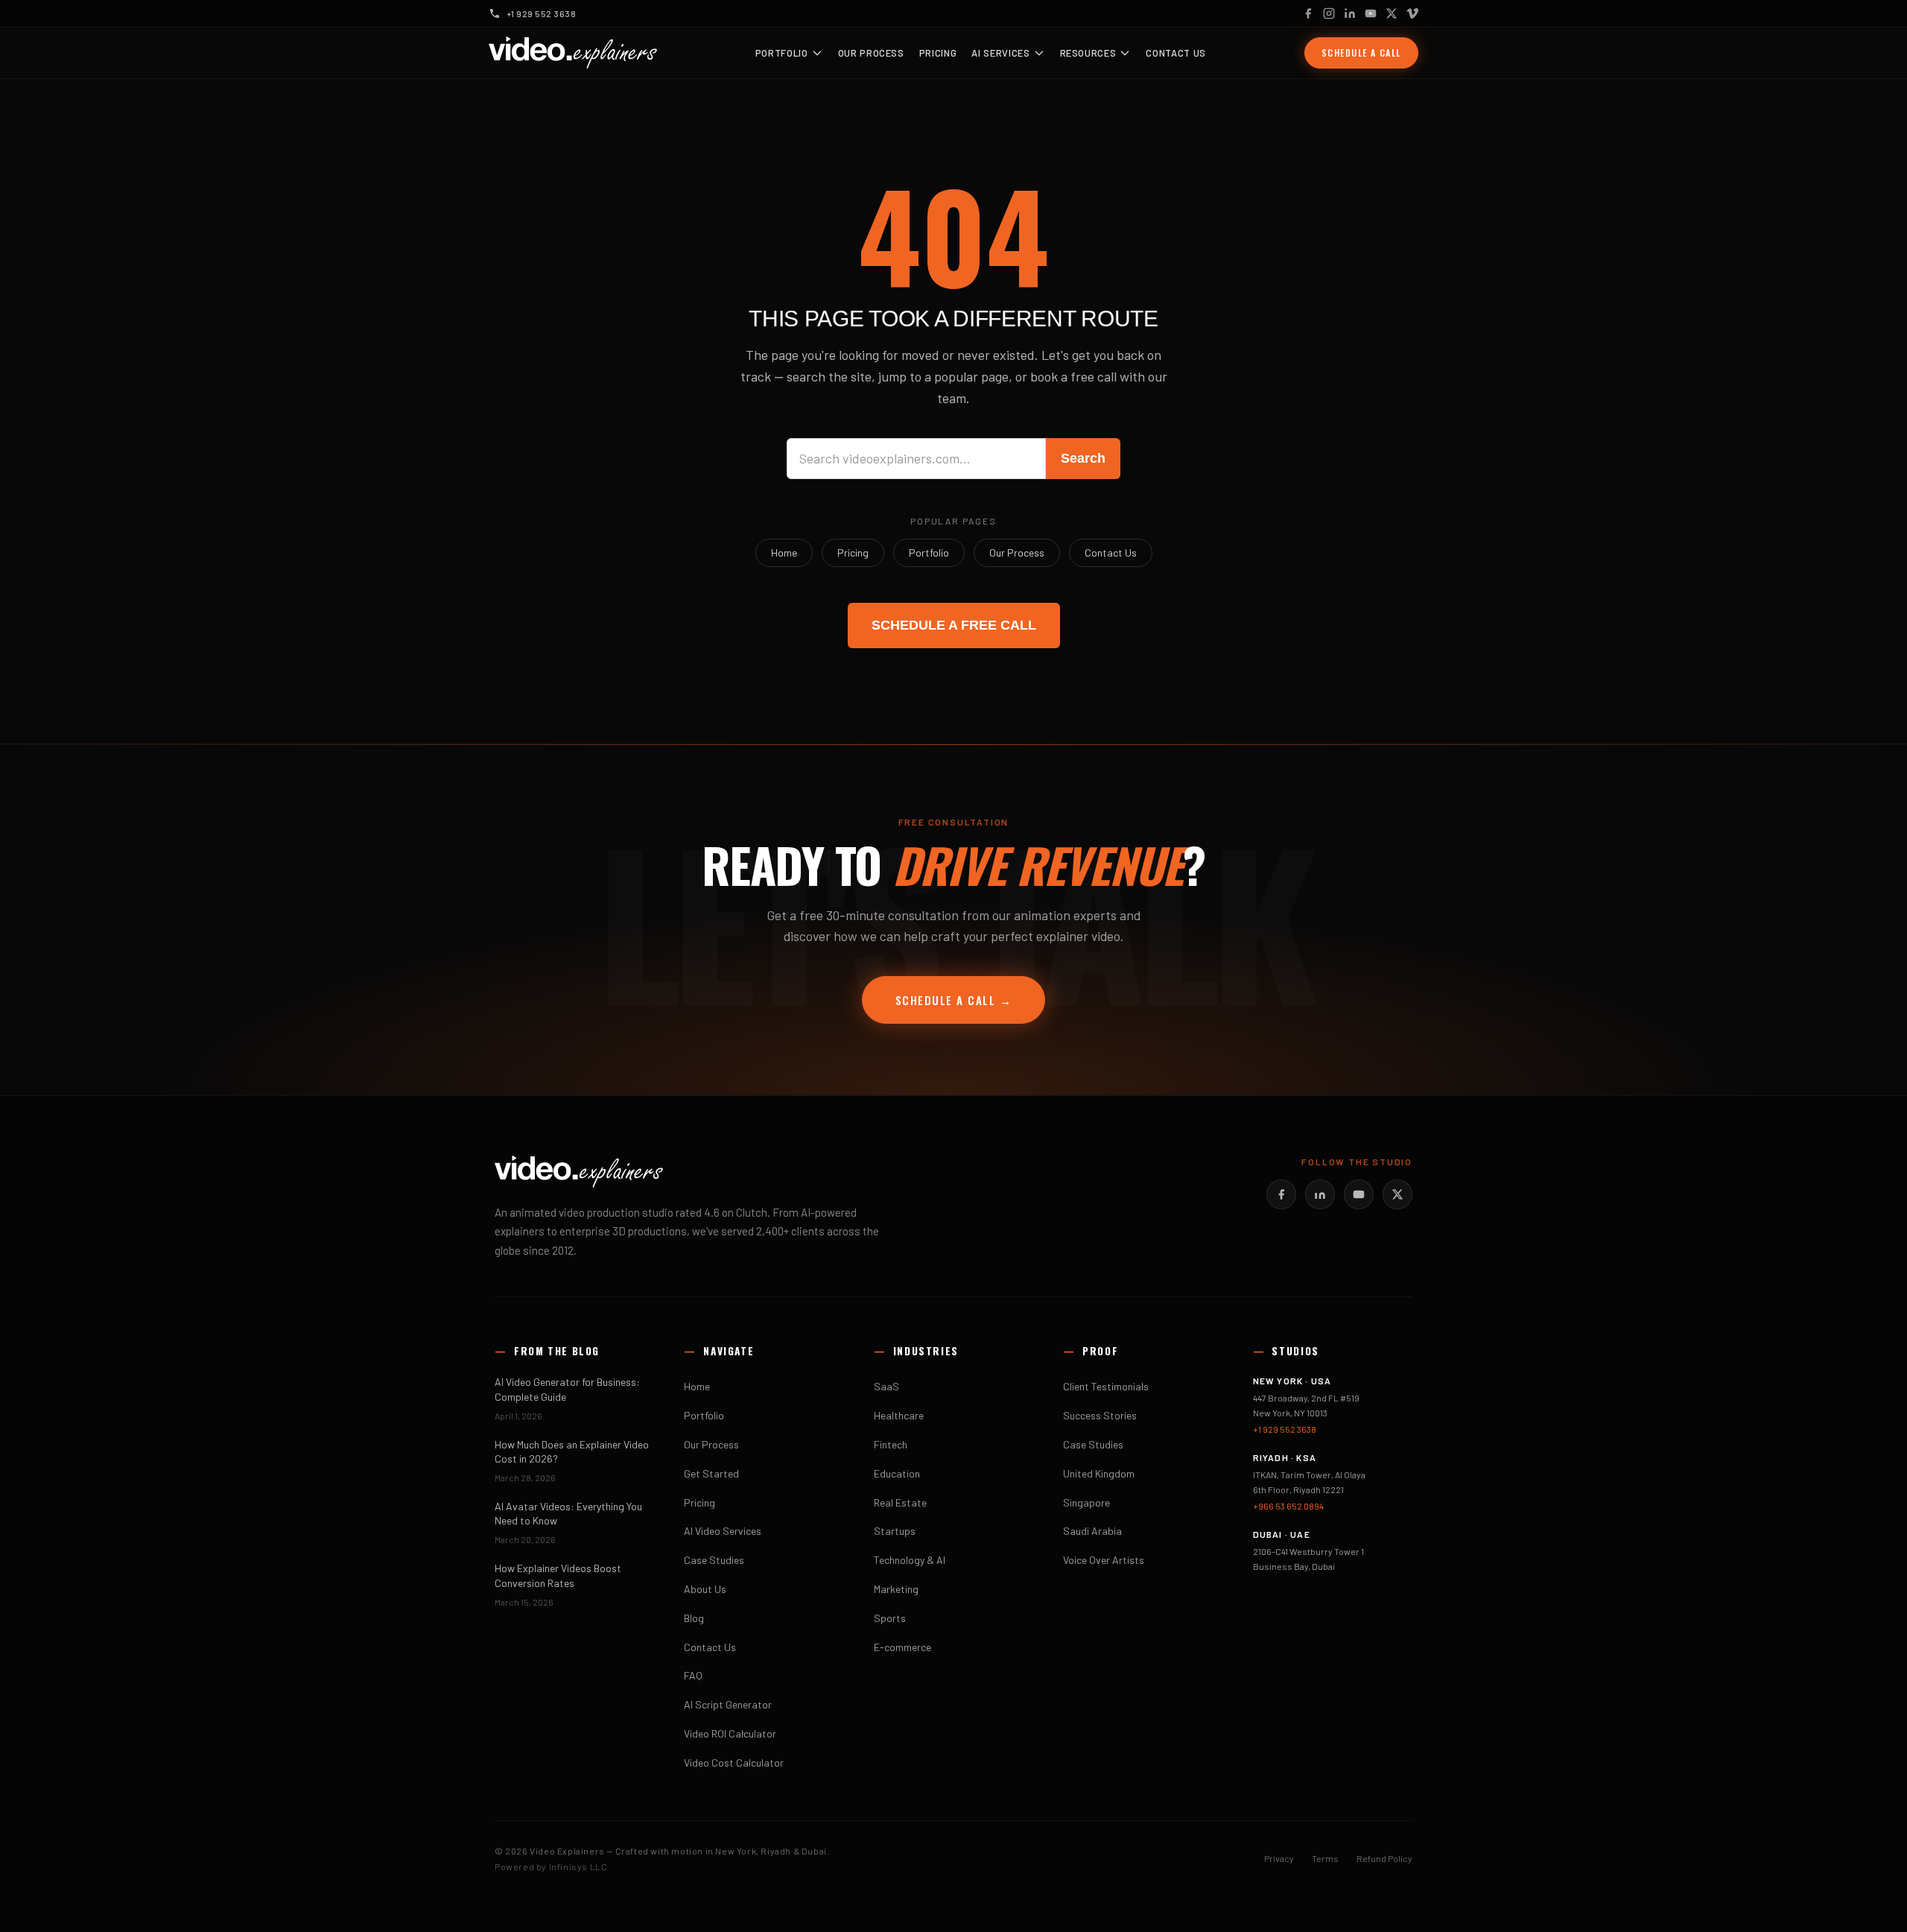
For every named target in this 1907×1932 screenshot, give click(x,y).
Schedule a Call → (954, 1000)
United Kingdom (1099, 1473)
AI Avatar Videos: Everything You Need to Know (568, 1513)
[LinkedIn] (1350, 13)
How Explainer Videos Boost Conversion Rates (558, 1575)
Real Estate (900, 1502)
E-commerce (902, 1647)
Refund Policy (1384, 1858)
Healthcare (899, 1415)
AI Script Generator (728, 1704)
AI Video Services (723, 1531)
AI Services (1000, 53)
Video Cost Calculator (734, 1762)
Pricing (938, 53)
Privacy (1279, 1858)
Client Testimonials (1106, 1386)
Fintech (891, 1444)
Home (784, 552)
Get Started (711, 1473)
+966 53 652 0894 (1288, 1506)
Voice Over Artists (1104, 1560)
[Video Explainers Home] (573, 53)
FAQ (693, 1675)
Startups (895, 1531)
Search (1083, 458)
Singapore (1086, 1502)
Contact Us (1176, 53)
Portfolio (782, 53)
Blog (694, 1618)
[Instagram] (1329, 13)
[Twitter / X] (1392, 13)
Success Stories (1100, 1415)
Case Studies (714, 1560)
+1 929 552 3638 (1285, 1429)
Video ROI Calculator (730, 1733)
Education (897, 1473)
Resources (1088, 53)
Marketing (896, 1589)
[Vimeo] (1412, 13)
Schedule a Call (1361, 53)
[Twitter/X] (1397, 1194)
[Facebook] (1308, 13)
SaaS (886, 1386)
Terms (1325, 1858)
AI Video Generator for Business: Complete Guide (567, 1389)
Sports (890, 1618)
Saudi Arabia (1092, 1531)
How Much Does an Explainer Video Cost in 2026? (572, 1451)
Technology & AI (910, 1560)
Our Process (871, 53)
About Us (705, 1589)
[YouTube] (1371, 13)
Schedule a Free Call (954, 625)
